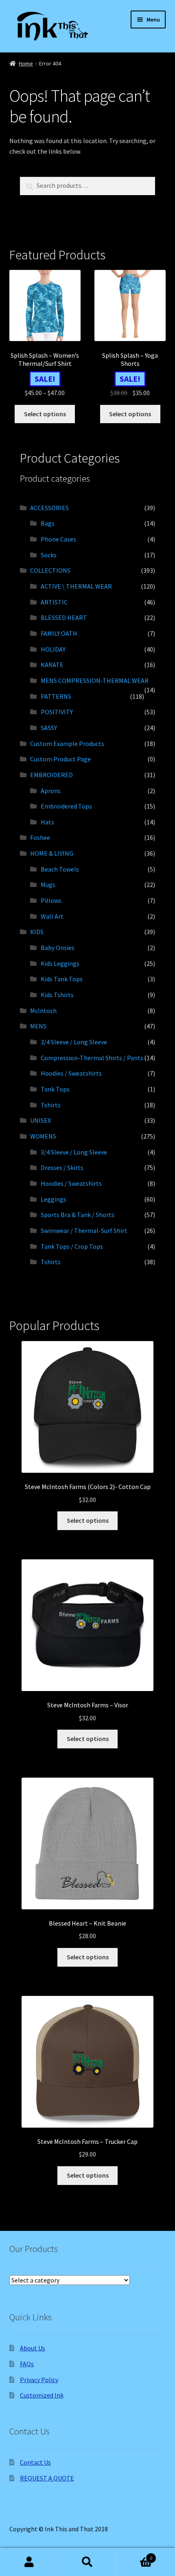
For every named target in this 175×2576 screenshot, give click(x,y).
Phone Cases (58, 539)
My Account (29, 2562)
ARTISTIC (54, 602)
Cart (135, 2555)
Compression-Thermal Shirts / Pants (92, 1058)
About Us (33, 2348)
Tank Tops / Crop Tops (72, 1246)
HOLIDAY (53, 649)
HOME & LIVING (52, 853)
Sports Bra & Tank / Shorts (78, 1215)
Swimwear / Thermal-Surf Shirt (84, 1230)
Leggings (54, 1199)
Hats (47, 822)
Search (87, 2562)
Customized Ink (42, 2395)
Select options (45, 414)
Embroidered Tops (66, 806)
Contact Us (35, 2462)
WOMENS (43, 1136)
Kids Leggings (60, 963)
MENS (38, 1026)
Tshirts (51, 1105)
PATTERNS (56, 696)
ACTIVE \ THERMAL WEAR (76, 586)
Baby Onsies (58, 948)
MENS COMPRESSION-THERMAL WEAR (95, 680)
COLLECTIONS (50, 570)
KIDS (37, 932)
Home (26, 63)
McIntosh (43, 1011)
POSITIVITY (57, 712)
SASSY (49, 728)
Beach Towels (60, 869)
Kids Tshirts (57, 995)
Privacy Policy (39, 2380)
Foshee (40, 837)
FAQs (27, 2364)
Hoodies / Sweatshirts (71, 1073)
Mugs (48, 885)
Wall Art (52, 916)
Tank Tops (55, 1089)
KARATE (52, 665)
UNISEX (40, 1120)
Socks (49, 555)
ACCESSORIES (49, 508)
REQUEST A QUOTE (47, 2478)
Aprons (51, 791)
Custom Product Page (60, 759)
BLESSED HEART (64, 617)
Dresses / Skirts (62, 1167)
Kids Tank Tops (62, 979)
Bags (48, 523)
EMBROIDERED (51, 775)
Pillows (51, 900)
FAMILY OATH (59, 633)
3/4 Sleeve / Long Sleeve (74, 1042)
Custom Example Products (67, 743)
